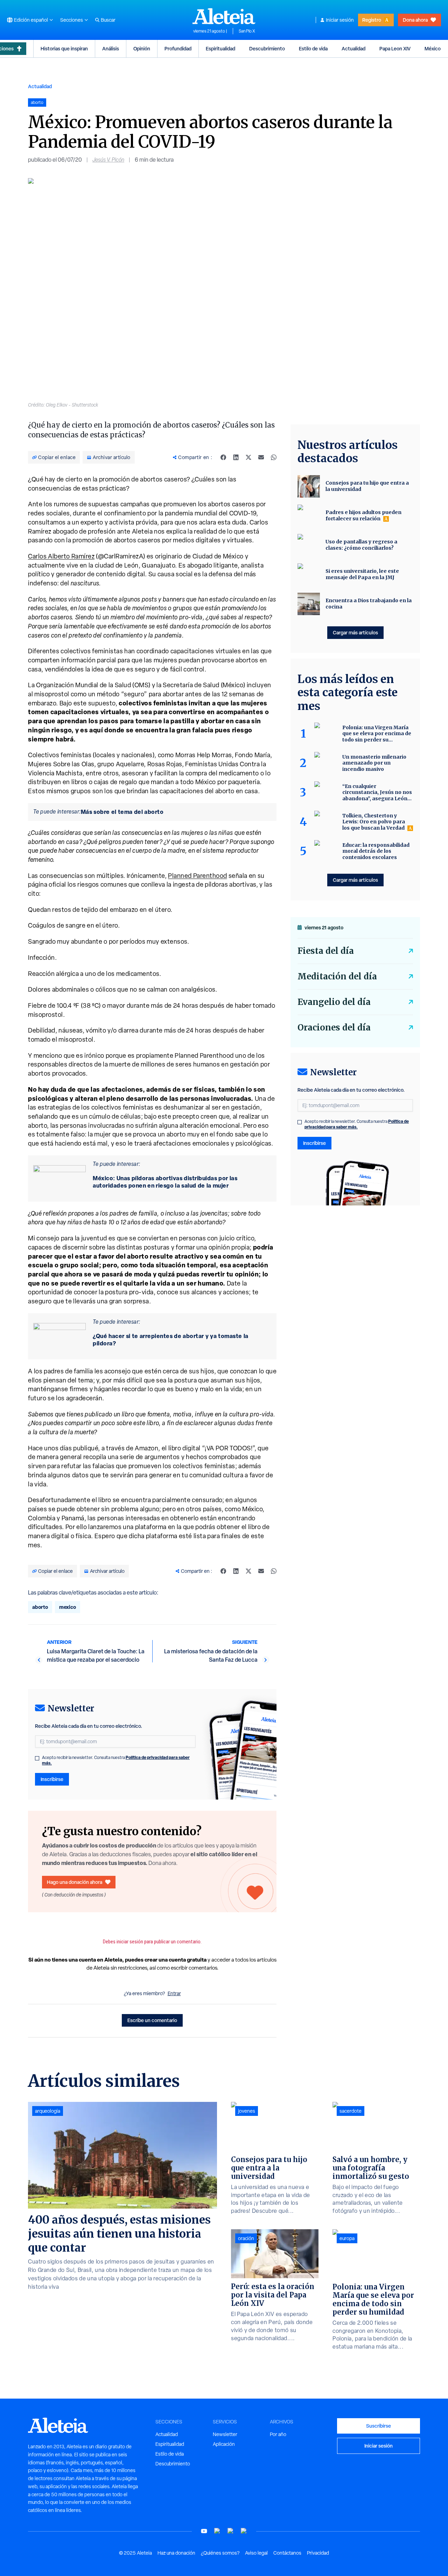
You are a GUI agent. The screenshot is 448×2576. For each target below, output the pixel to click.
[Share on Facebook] (223, 457)
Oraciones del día (334, 1027)
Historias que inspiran (64, 48)
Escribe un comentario (152, 2020)
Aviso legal (256, 2553)
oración (246, 2238)
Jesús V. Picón (108, 160)
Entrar (174, 1993)
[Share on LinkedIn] (236, 457)
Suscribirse (379, 2426)
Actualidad (353, 48)
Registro (372, 20)
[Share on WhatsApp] (274, 457)
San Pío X (247, 31)
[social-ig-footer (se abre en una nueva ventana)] (244, 2531)
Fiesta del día (326, 951)
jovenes (247, 2111)
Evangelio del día (334, 1002)
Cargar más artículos (355, 632)
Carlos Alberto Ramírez (61, 556)
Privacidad (318, 2553)
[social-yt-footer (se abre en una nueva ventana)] (204, 2531)
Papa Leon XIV (395, 48)
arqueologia (48, 2111)
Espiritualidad (220, 48)
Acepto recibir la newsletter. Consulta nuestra (116, 1760)
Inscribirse (52, 1779)
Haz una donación (176, 2553)
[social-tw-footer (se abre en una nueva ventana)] (231, 2531)
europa (347, 2238)
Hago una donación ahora (75, 1882)
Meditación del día (337, 976)
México (433, 48)
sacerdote (351, 2111)
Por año (278, 2434)
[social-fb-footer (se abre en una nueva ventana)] (217, 2531)
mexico (68, 1607)
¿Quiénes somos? (220, 2553)
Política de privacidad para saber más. (357, 1124)
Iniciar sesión (340, 20)
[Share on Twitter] (248, 457)
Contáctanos (287, 2553)
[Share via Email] (261, 457)
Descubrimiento (267, 48)
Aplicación (224, 2444)
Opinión (142, 48)
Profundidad (178, 48)
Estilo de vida (313, 48)
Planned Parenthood (198, 876)
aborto (40, 1607)
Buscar (108, 20)
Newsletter (225, 2434)
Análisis (111, 48)
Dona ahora (415, 20)
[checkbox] (37, 1758)
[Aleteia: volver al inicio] (224, 16)
